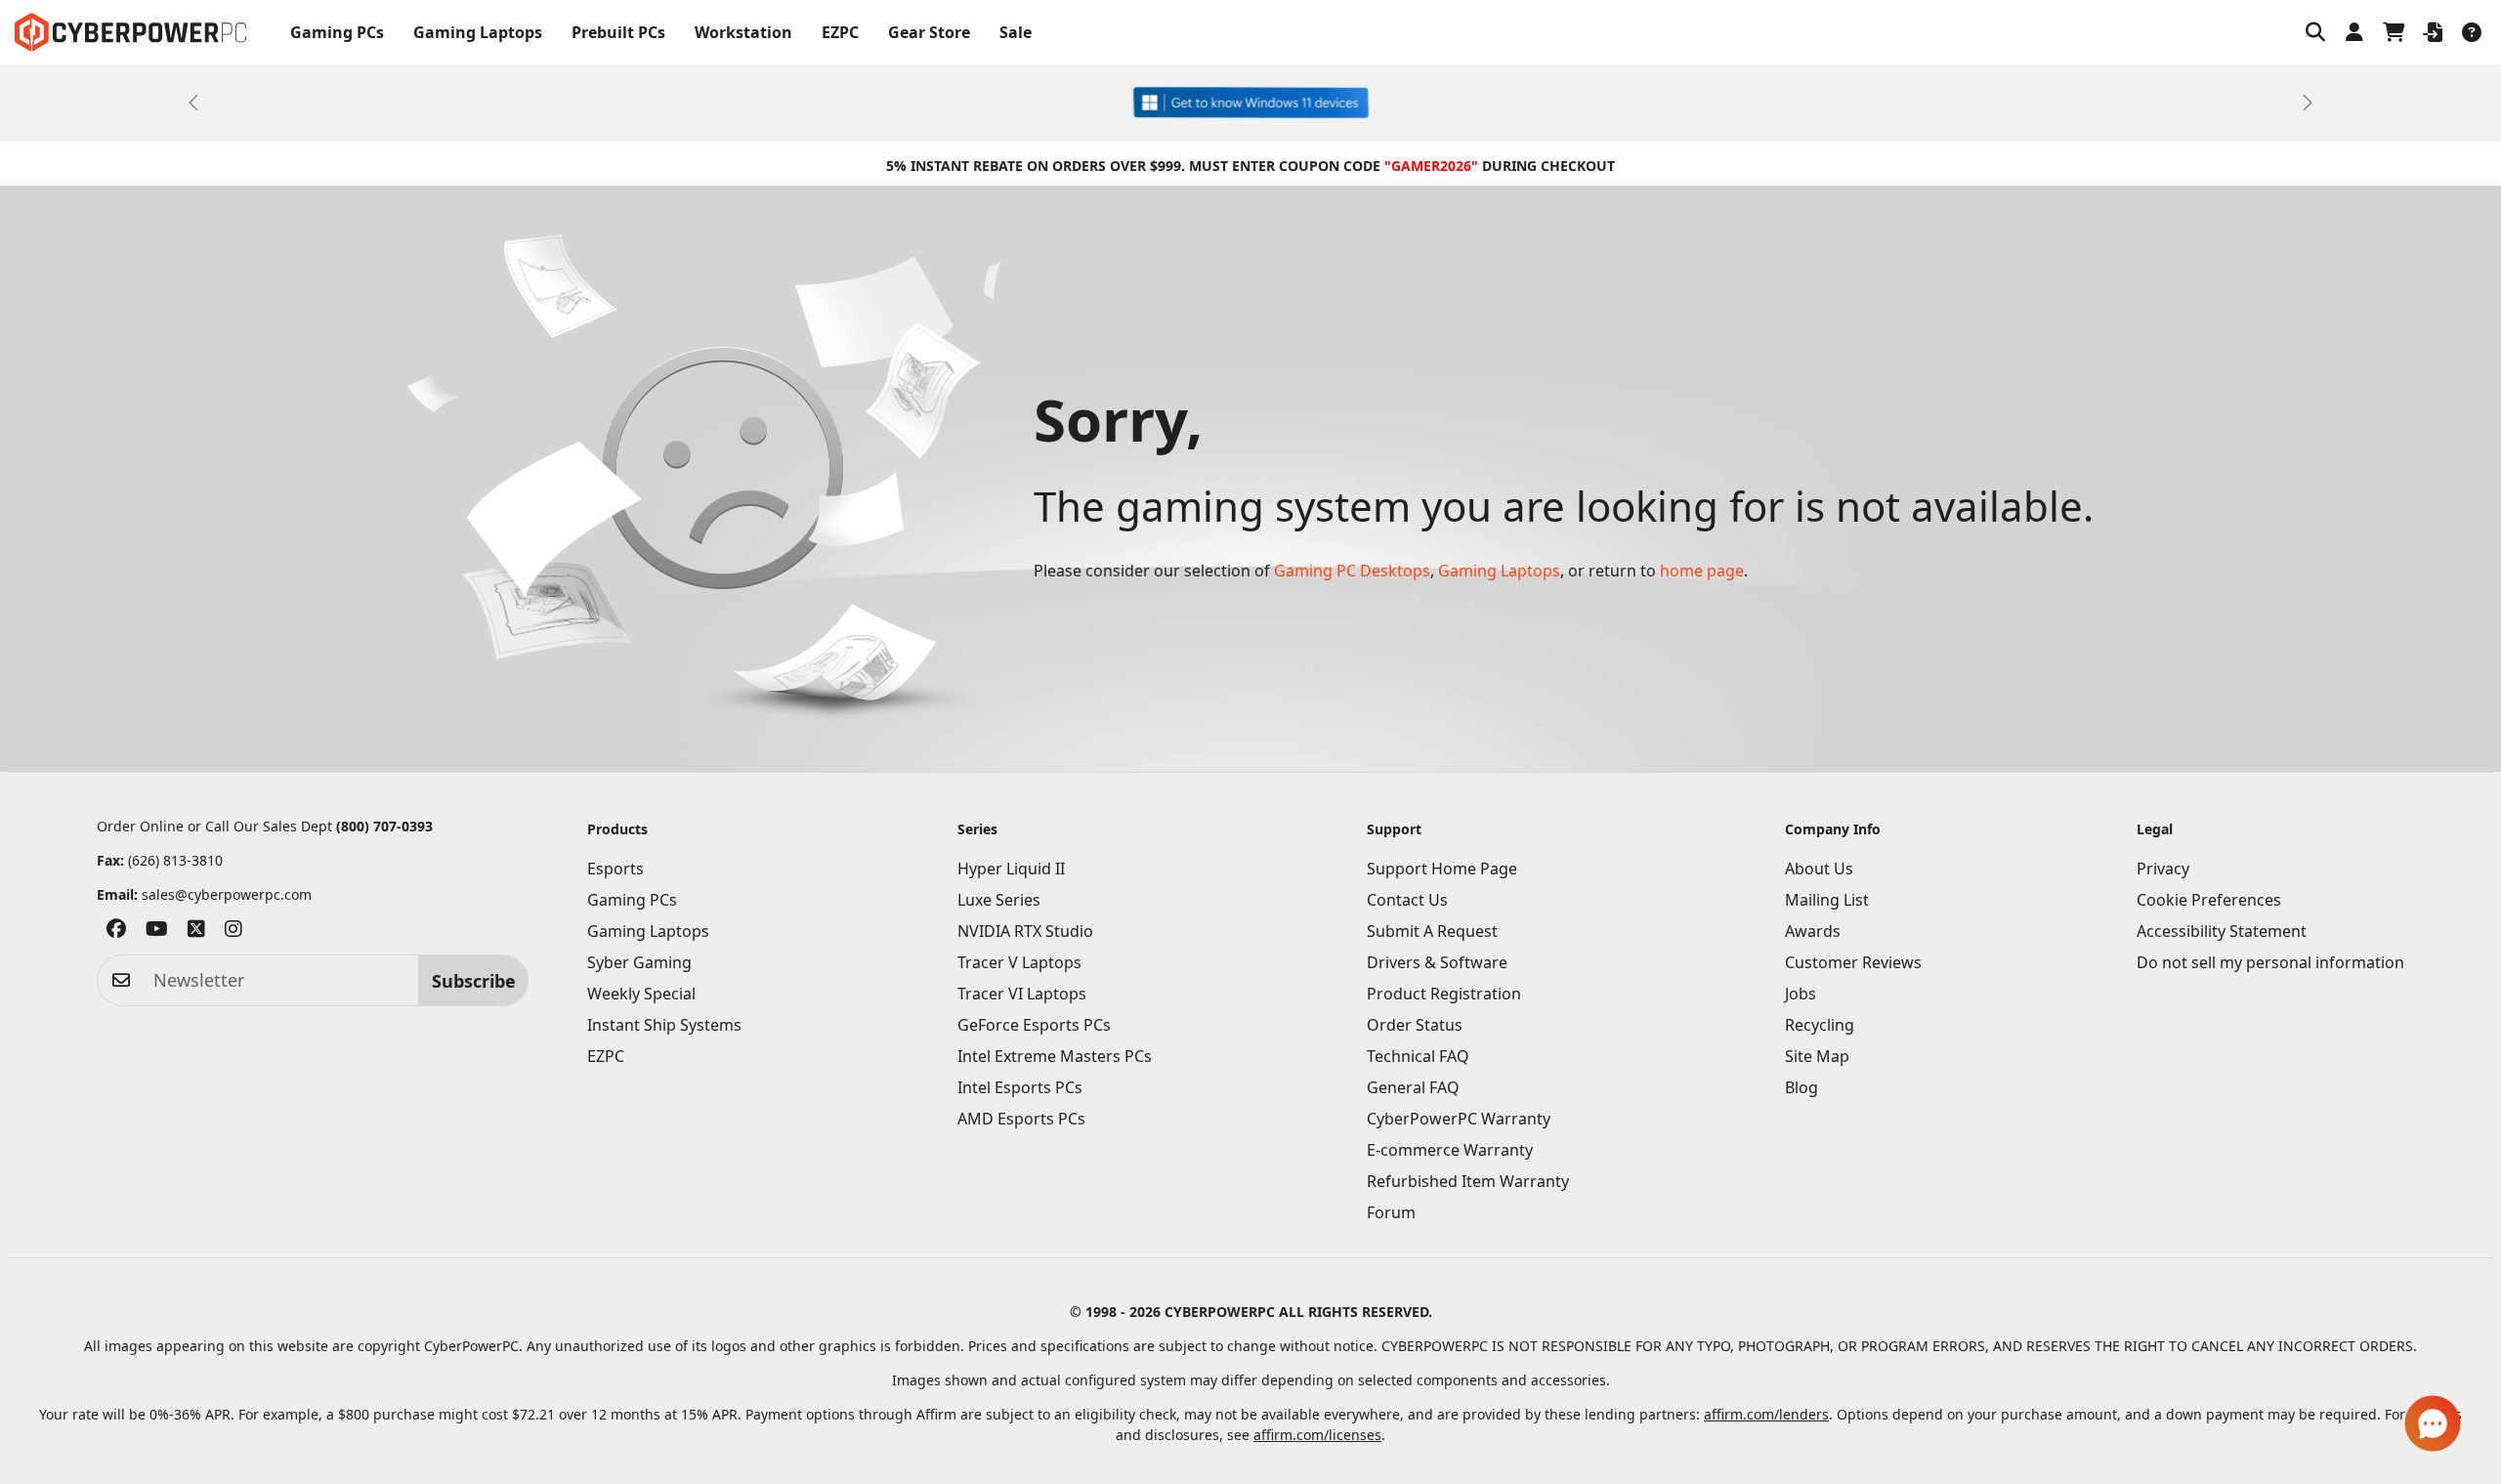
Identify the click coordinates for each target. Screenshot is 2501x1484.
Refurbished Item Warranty (1468, 1181)
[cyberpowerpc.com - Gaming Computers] (130, 32)
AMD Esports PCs (1021, 1119)
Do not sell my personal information (2270, 962)
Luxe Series (999, 900)
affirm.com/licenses (1317, 1435)
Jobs (1801, 994)
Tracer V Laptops (1019, 962)
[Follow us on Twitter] (196, 933)
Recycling (1820, 1025)
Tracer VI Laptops (1022, 994)
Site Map (1817, 1056)
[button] (2315, 32)
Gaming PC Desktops (1352, 571)
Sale (1016, 32)
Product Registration (1444, 994)
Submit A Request (1432, 931)
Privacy (2163, 869)
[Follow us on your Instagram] (233, 933)
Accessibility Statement (2222, 931)
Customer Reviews (1853, 962)
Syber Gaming (639, 962)
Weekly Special (641, 994)
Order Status (1415, 1025)
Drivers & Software (1437, 962)
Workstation (743, 32)
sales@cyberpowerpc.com (227, 894)
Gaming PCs (337, 32)
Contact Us (1407, 900)
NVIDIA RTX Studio (1025, 931)
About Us (1819, 869)
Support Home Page (1442, 869)
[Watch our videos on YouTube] (157, 933)
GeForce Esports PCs (1034, 1025)
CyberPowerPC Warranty (1459, 1119)
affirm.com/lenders (1766, 1414)
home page (1702, 571)
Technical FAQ (1418, 1056)
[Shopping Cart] (2394, 32)
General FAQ (1413, 1087)
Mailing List (1827, 900)
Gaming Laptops (478, 32)
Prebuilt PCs (618, 32)
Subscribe (474, 981)
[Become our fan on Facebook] (116, 933)
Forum (1391, 1212)
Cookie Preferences (2209, 900)
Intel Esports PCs (1020, 1087)
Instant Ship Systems (664, 1025)
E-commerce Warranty (1450, 1150)
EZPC (840, 32)
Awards (1813, 931)
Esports (615, 869)
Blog (1802, 1087)
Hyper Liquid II (1011, 869)
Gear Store (929, 32)
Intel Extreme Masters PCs (1055, 1056)
